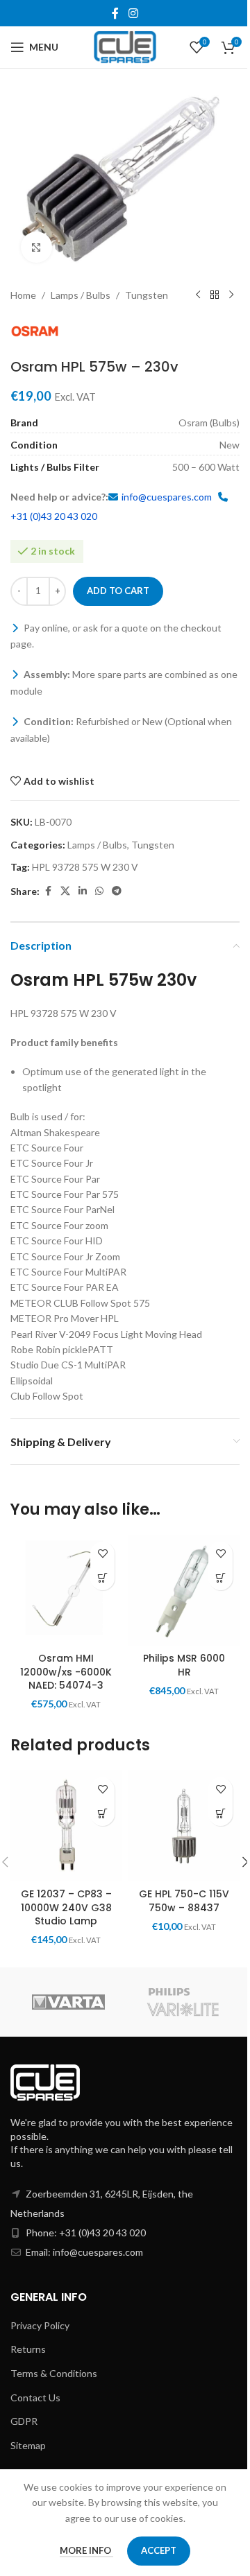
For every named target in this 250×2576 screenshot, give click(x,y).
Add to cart (118, 591)
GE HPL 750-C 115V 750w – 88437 (184, 1901)
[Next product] (231, 295)
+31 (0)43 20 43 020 (54, 516)
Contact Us (35, 2397)
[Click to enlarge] (36, 247)
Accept (159, 2550)
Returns (28, 2349)
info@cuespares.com (167, 497)
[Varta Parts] (68, 2002)
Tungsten (147, 295)
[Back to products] (215, 295)
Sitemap (28, 2445)
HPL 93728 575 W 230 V (85, 867)
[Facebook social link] (115, 13)
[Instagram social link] (133, 13)
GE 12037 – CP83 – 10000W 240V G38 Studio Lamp (66, 1907)
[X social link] (65, 891)
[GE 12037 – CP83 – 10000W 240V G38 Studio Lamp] (66, 1826)
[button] (102, 1578)
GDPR (24, 2421)
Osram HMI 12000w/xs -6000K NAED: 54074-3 (66, 1672)
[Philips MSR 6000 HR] (184, 1590)
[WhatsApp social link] (99, 891)
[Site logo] (125, 46)
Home (23, 295)
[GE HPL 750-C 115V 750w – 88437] (184, 1826)
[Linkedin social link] (83, 891)
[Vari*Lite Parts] (182, 2002)
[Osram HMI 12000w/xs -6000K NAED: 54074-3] (66, 1590)
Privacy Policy (40, 2325)
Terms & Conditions (54, 2373)
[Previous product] (198, 295)
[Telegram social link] (117, 891)
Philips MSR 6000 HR (184, 1665)
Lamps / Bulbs (81, 295)
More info (86, 2550)
